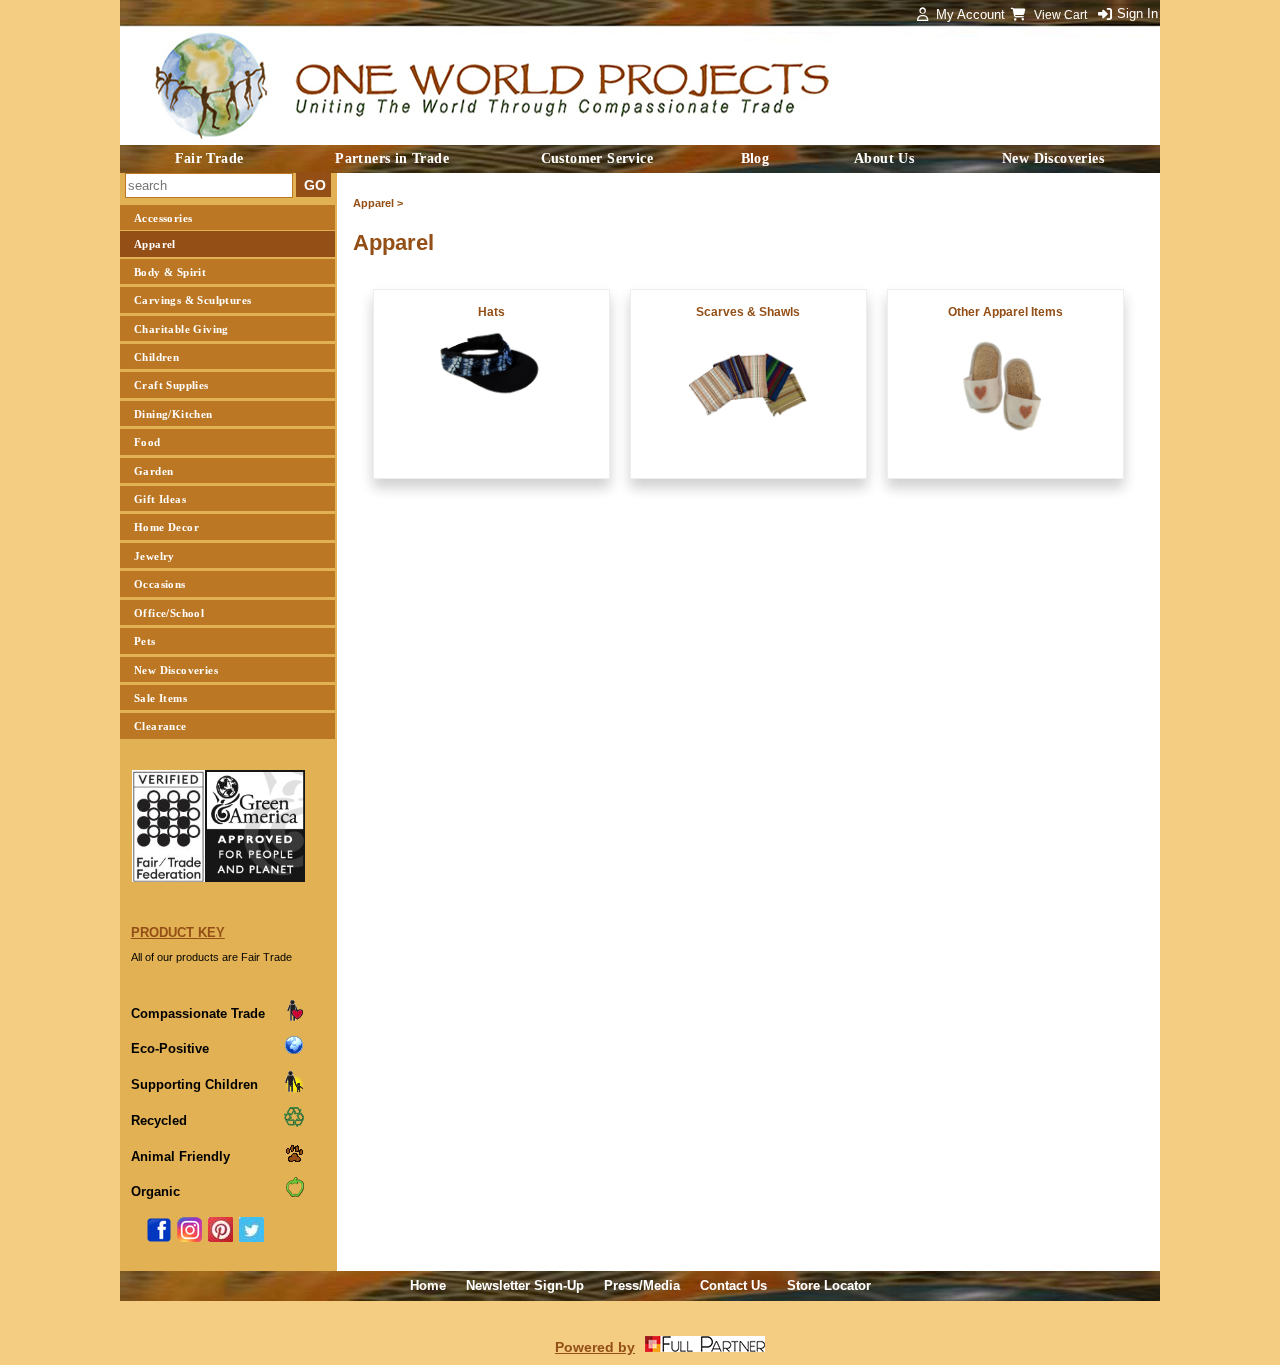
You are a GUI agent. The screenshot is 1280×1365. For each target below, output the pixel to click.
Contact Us (733, 1285)
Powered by (595, 1347)
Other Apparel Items (1005, 312)
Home (428, 1285)
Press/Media (642, 1285)
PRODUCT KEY (178, 932)
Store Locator (829, 1285)
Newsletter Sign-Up (525, 1285)
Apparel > (378, 203)
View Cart (1062, 15)
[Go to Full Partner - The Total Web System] (705, 1347)
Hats (491, 312)
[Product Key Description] (294, 1017)
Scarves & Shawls (748, 312)
